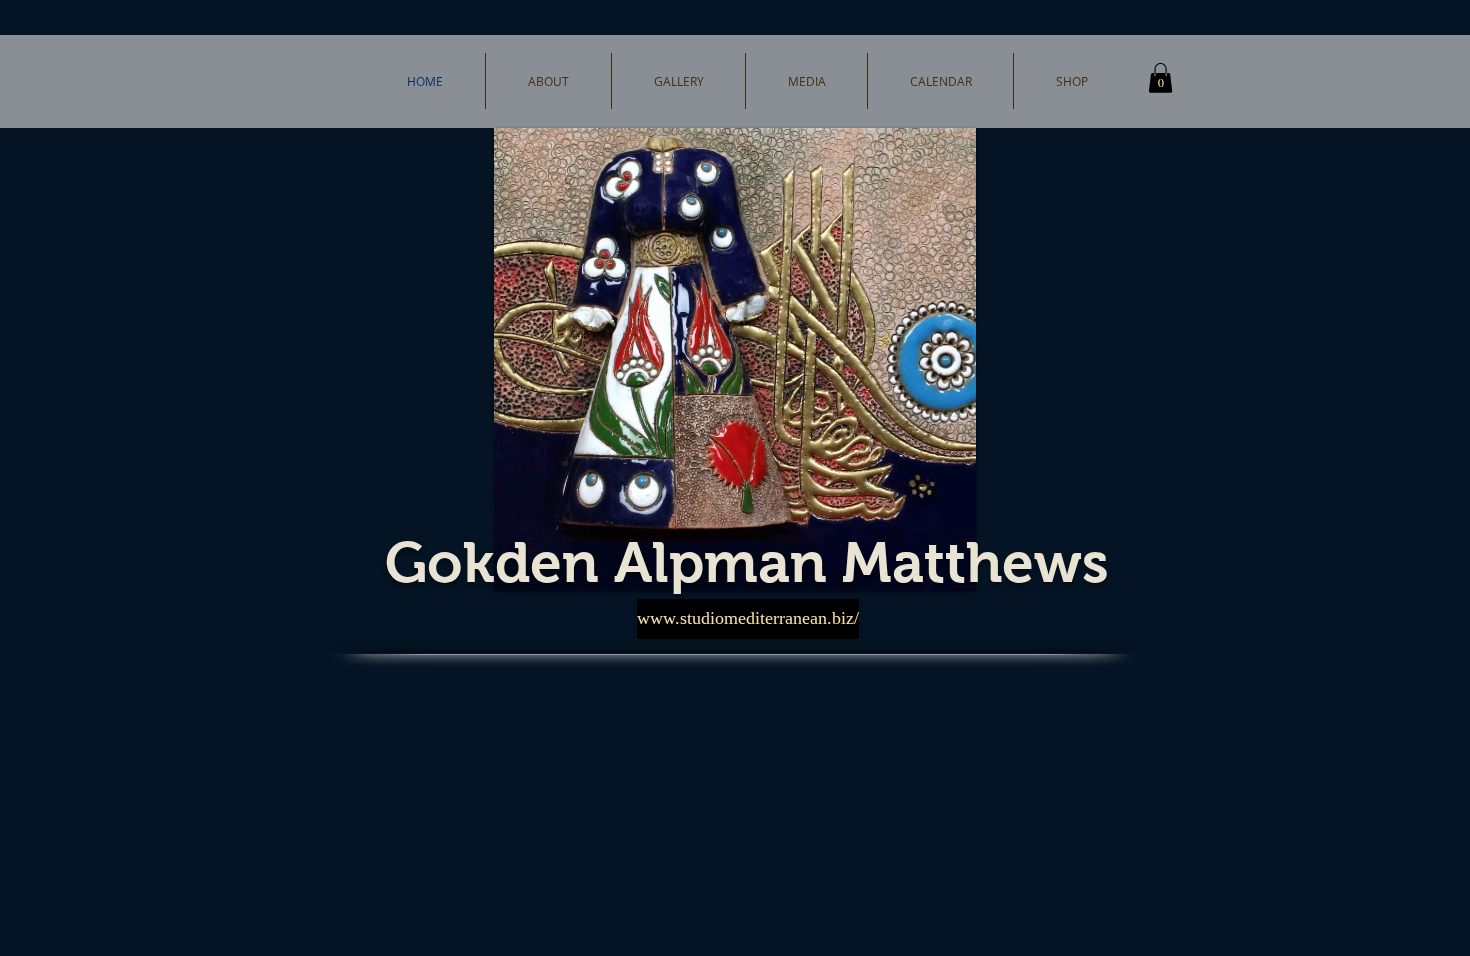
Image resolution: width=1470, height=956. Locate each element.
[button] (1160, 78)
